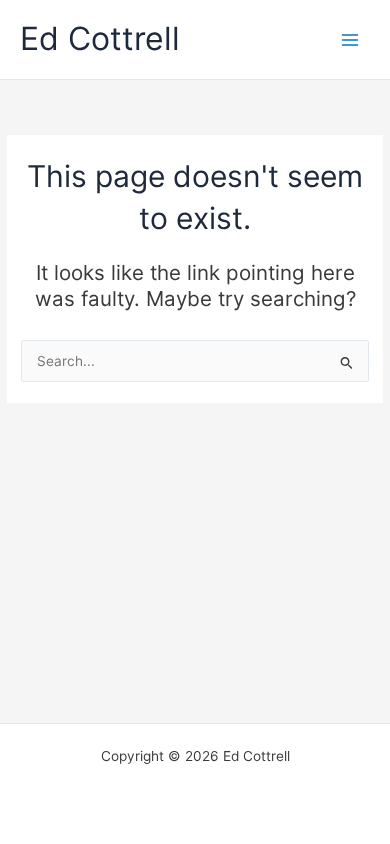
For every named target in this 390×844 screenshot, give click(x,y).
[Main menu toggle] (350, 39)
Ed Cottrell (100, 38)
